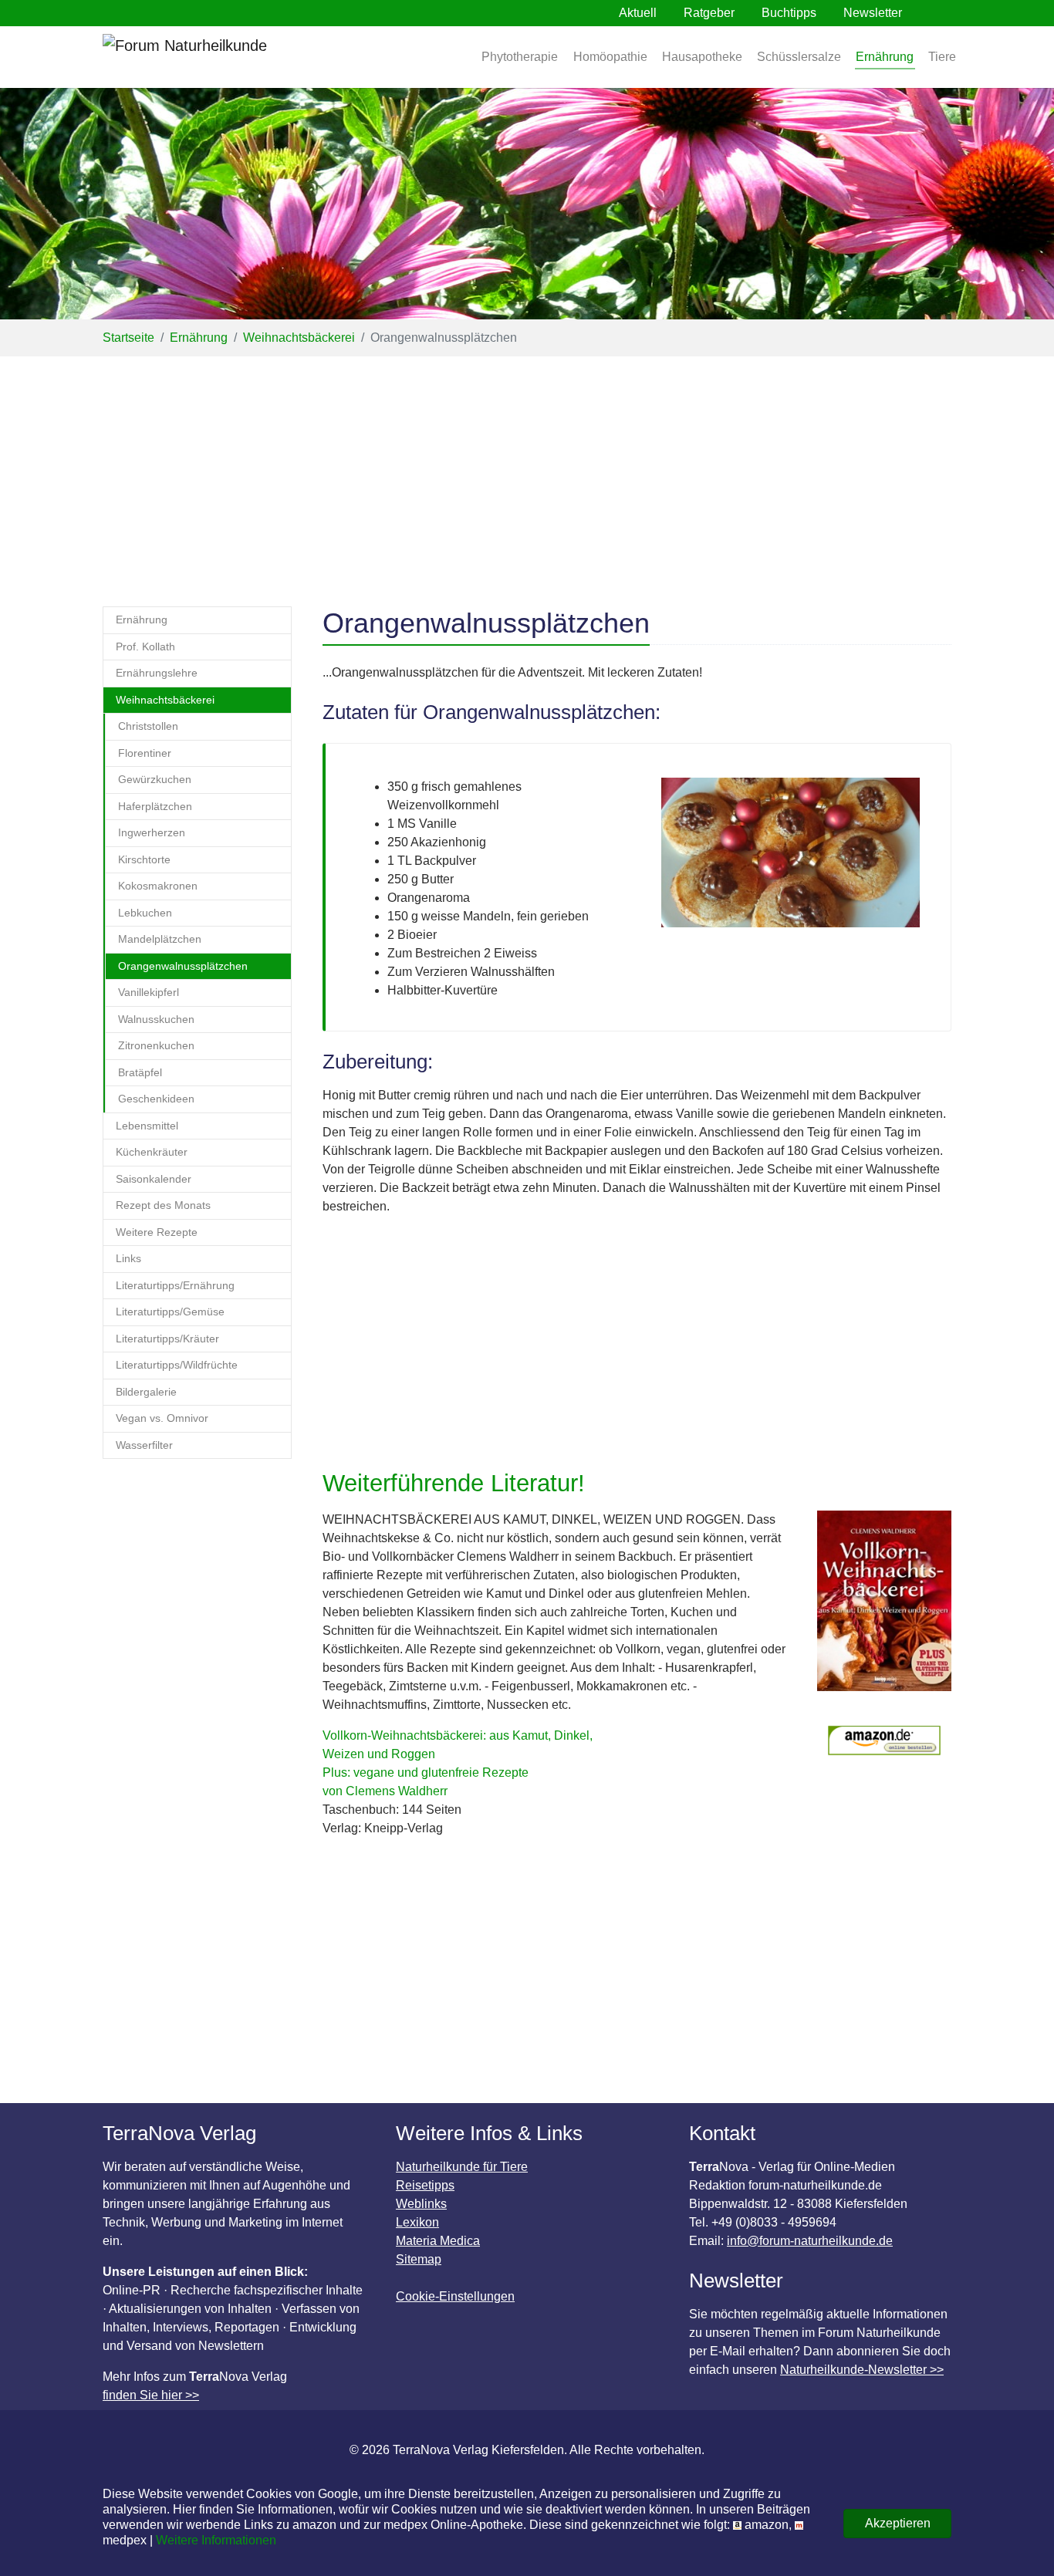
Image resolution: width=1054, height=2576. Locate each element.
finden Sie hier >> (151, 2395)
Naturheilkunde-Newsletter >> (862, 2370)
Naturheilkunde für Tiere (462, 2167)
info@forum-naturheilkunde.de (810, 2241)
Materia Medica (438, 2241)
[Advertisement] (527, 472)
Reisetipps (425, 2185)
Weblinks (421, 2204)
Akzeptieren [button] (898, 2523)
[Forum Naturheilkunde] (230, 57)
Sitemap (419, 2259)
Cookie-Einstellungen (455, 2296)
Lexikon (417, 2222)
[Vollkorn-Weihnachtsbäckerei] (884, 1609)
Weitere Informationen (216, 2540)
